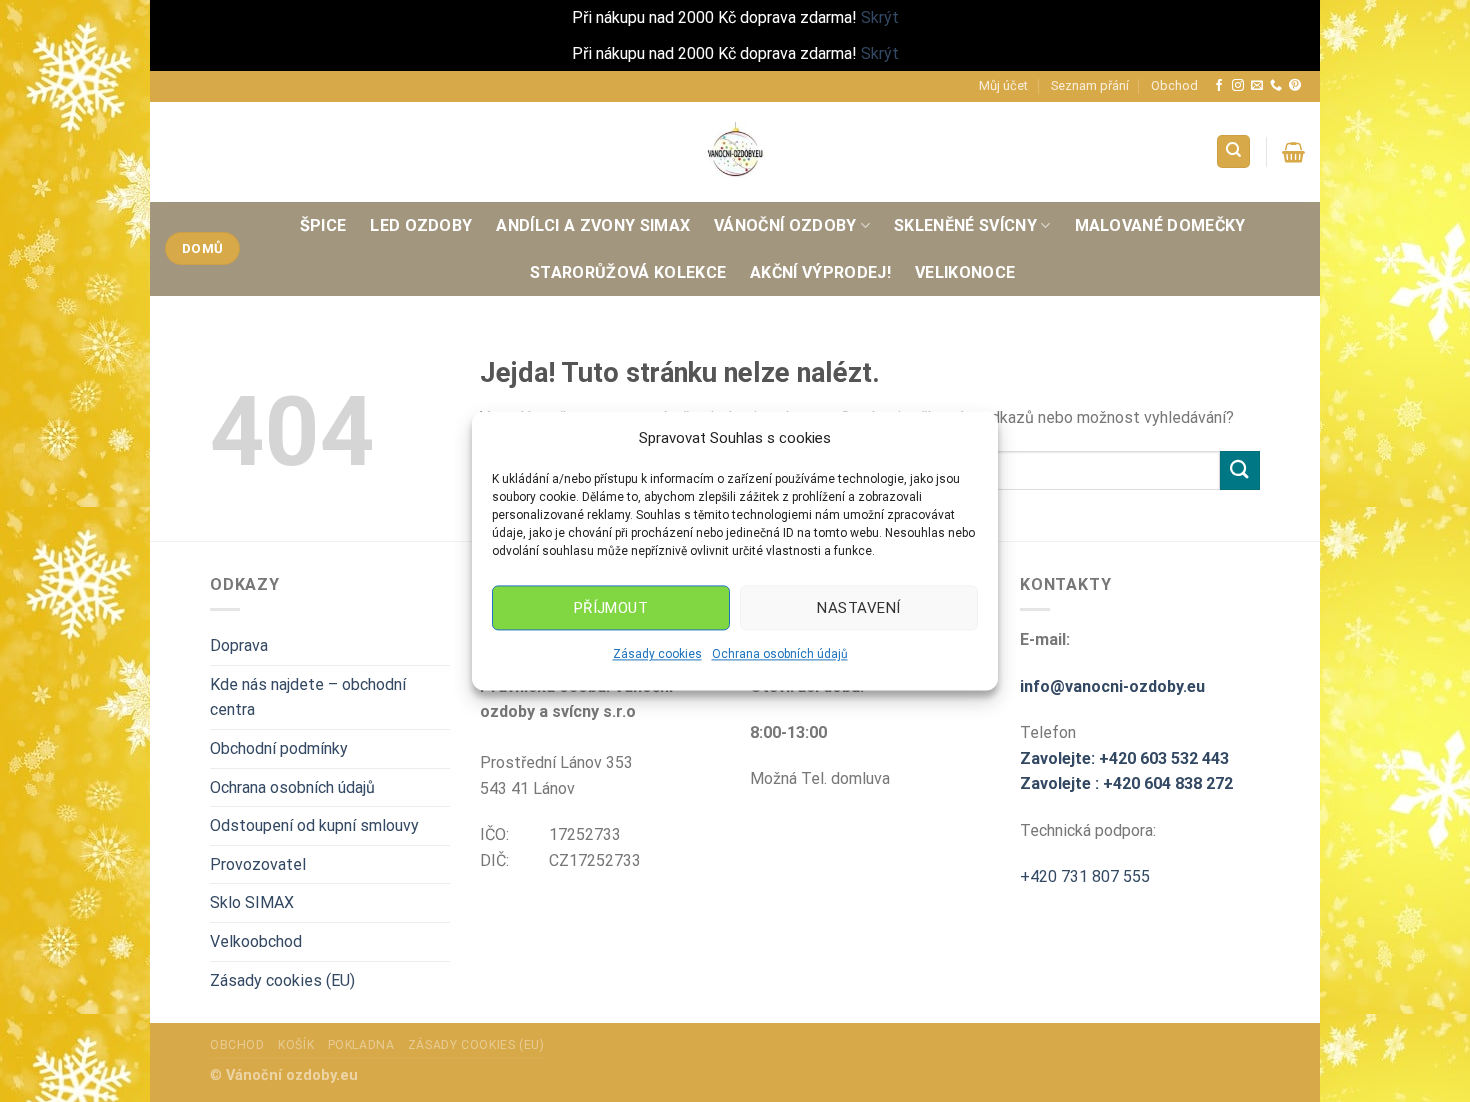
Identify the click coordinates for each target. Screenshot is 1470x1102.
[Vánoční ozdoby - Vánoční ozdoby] (735, 151)
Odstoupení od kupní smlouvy (314, 825)
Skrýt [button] (880, 17)
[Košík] (1293, 152)
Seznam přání (1090, 85)
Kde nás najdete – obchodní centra (308, 697)
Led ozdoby (421, 225)
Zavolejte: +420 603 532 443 (1124, 758)
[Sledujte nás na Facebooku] (1219, 86)
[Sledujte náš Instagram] (1238, 86)
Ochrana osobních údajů (780, 654)
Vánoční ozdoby (785, 225)
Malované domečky (1160, 225)
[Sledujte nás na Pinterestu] (1295, 86)
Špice (323, 225)
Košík (296, 1045)
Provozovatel (258, 864)
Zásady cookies (657, 654)
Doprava (239, 645)
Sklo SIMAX (252, 902)
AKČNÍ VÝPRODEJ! (820, 272)
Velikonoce (965, 272)
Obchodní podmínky (279, 748)
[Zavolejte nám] (1276, 86)
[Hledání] (1233, 151)
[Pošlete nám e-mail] (1257, 86)
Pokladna (361, 1045)
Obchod (1174, 85)
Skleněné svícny (965, 225)
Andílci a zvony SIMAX (593, 225)
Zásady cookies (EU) (282, 980)
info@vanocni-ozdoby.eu (1112, 686)
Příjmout (611, 608)
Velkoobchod (256, 941)
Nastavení (858, 608)
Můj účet (1003, 85)
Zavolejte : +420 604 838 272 (1126, 783)
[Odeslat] (1240, 470)
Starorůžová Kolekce (628, 272)
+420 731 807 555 (1085, 876)
